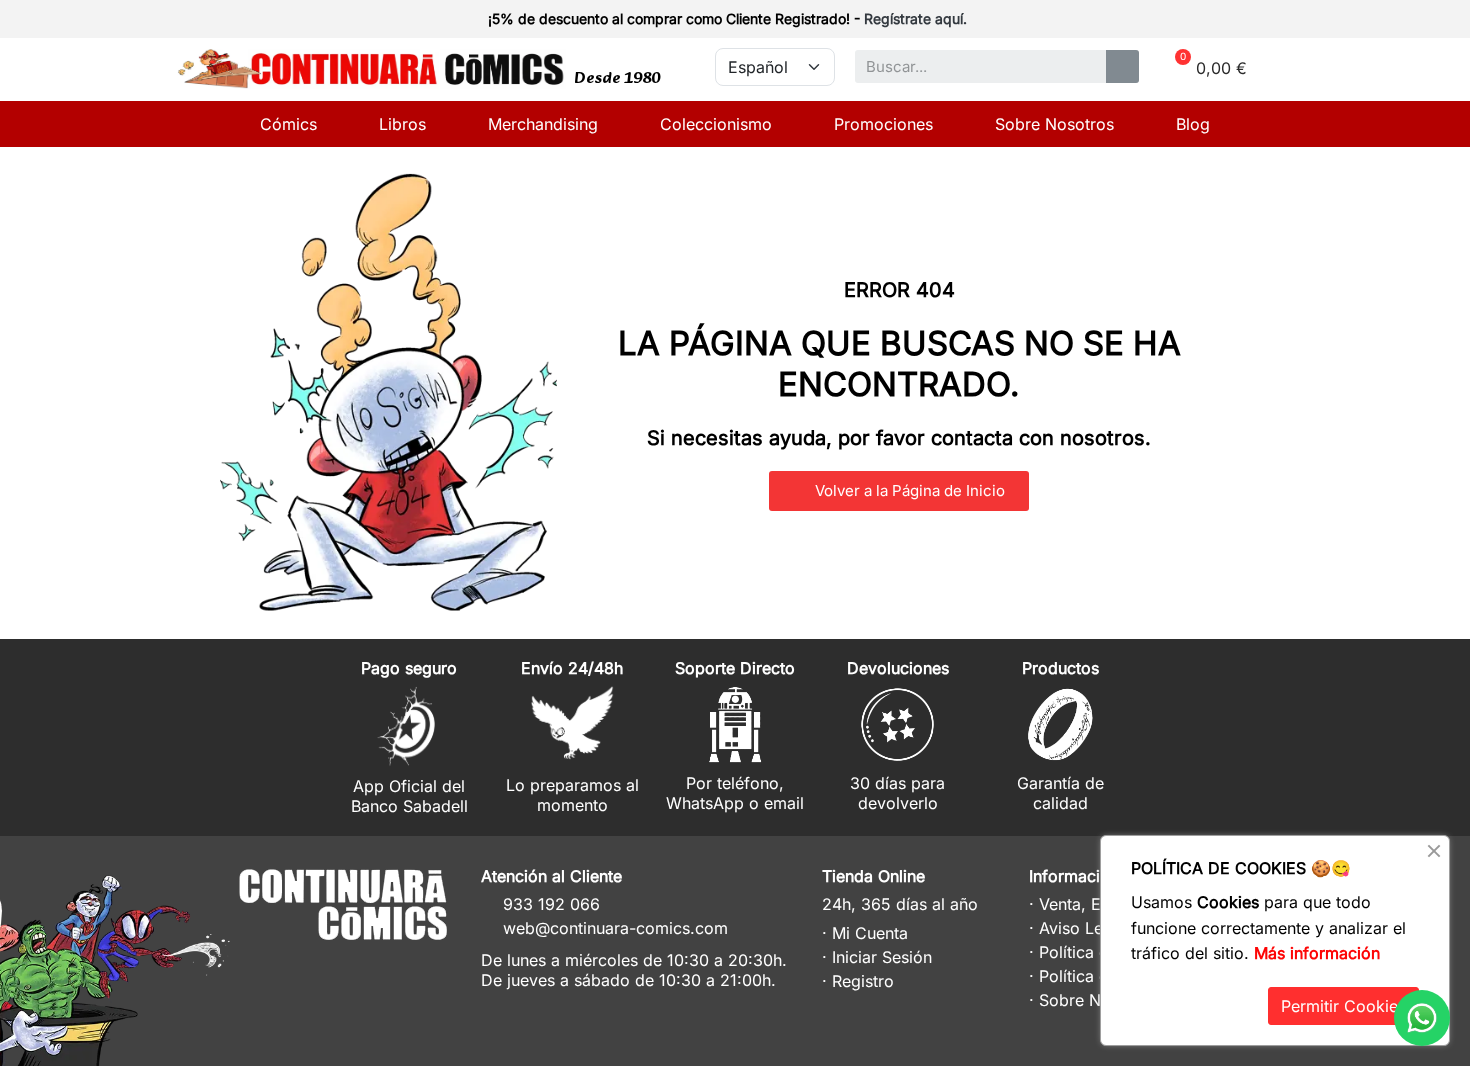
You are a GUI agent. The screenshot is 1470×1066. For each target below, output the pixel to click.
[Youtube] (419, 966)
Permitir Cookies (1343, 1006)
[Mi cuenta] (1257, 21)
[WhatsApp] (1422, 1018)
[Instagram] (345, 966)
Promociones (883, 124)
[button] (899, 491)
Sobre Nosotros (1054, 124)
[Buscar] (1122, 66)
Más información (1317, 953)
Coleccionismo (716, 124)
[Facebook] (382, 966)
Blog (1193, 124)
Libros (402, 124)
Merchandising (543, 124)
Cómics (288, 124)
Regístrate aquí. (915, 18)
